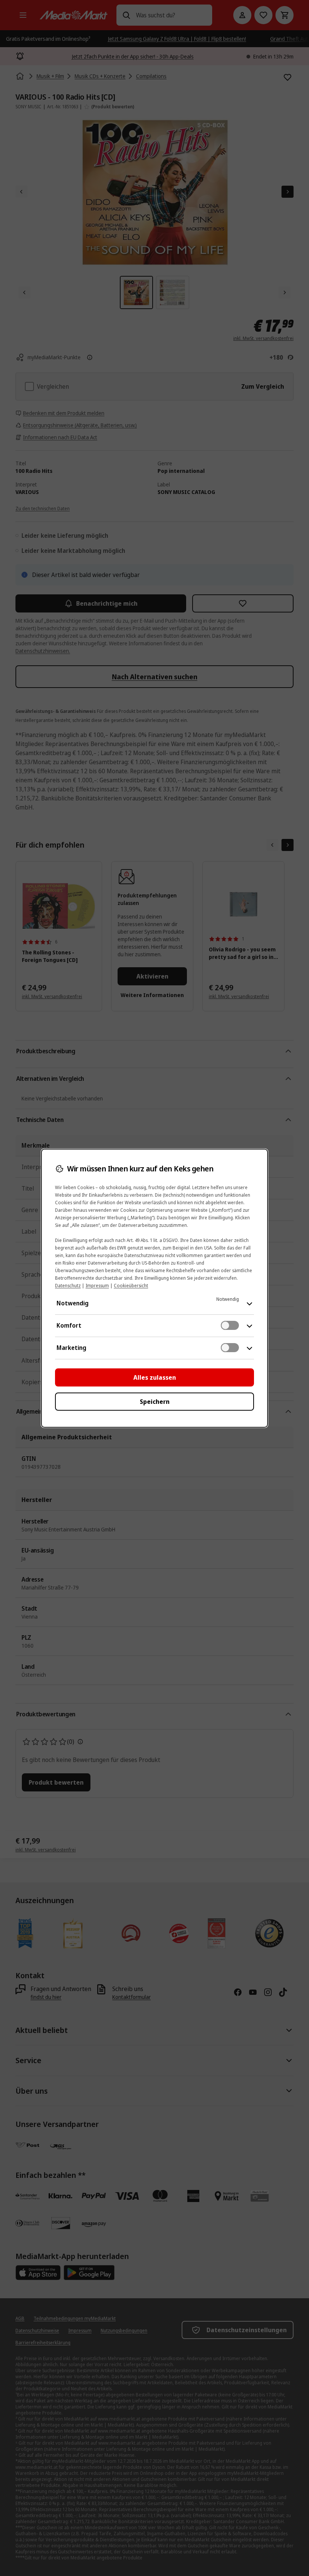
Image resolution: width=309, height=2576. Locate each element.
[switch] (230, 1325)
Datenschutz (68, 1286)
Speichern (155, 1402)
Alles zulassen (155, 1377)
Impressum (97, 1286)
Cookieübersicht (131, 1286)
